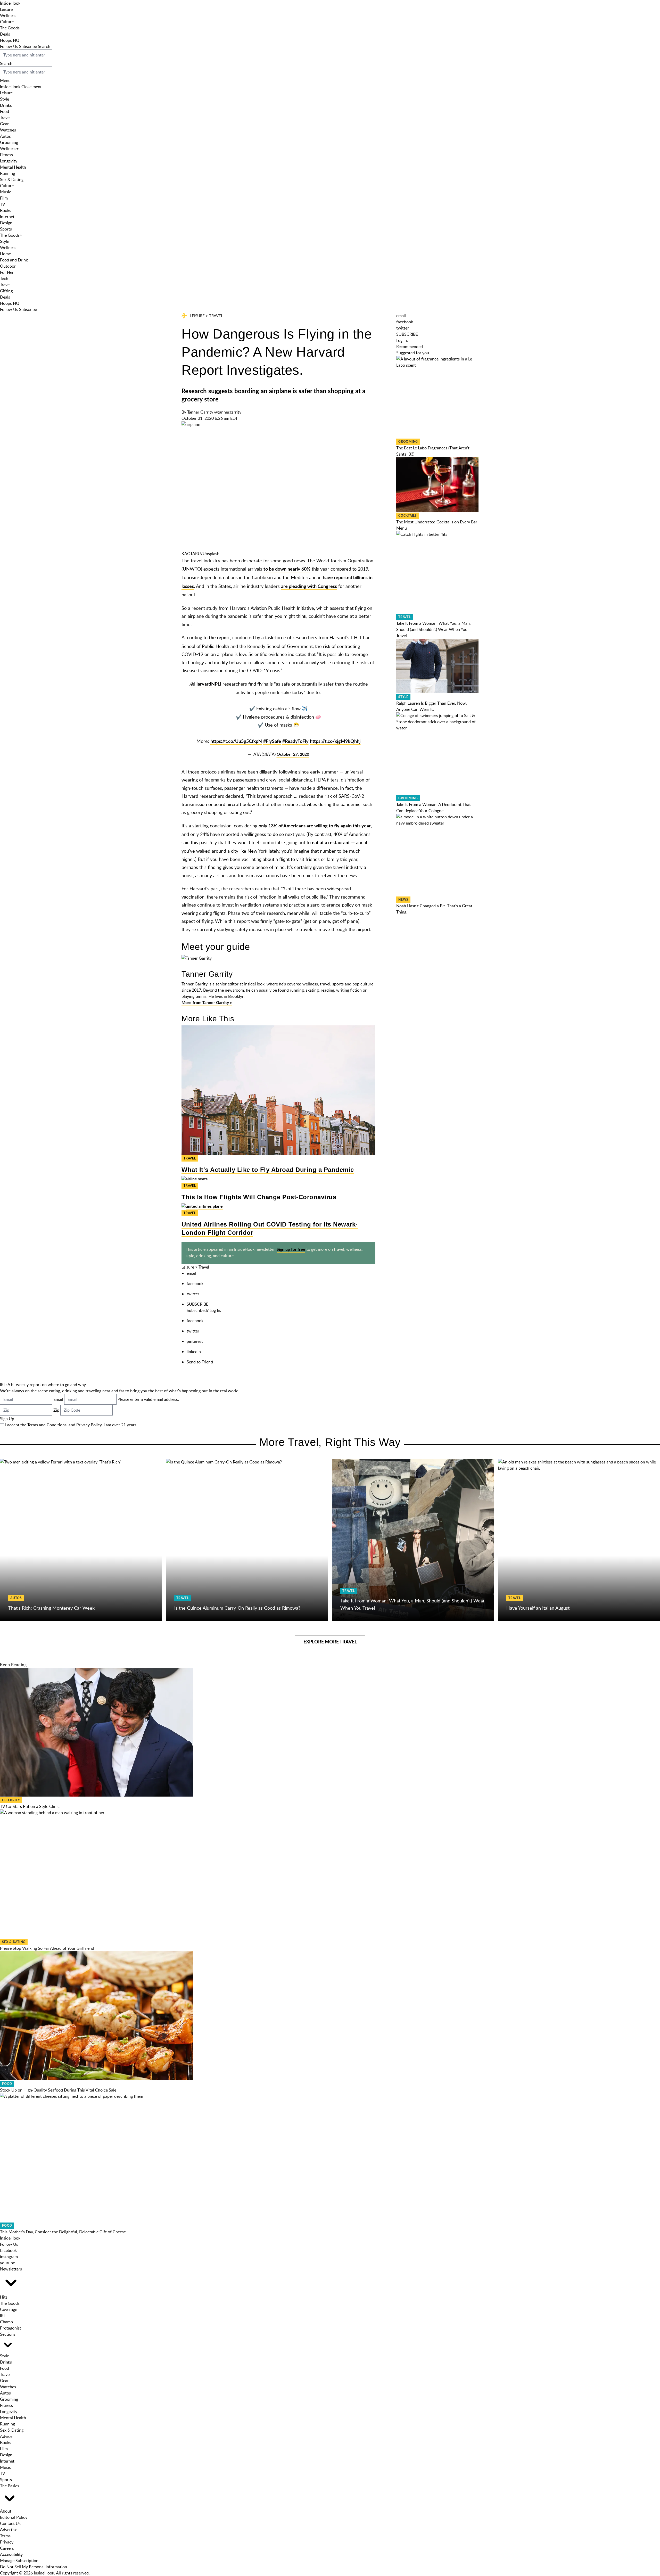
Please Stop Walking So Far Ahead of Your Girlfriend (47, 1948)
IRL (3, 2316)
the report (219, 638)
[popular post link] (437, 397)
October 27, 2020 (293, 754)
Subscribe (28, 46)
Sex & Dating (12, 179)
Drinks (6, 105)
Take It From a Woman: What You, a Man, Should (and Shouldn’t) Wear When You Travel (434, 629)
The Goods (10, 28)
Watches (8, 130)
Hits (4, 2297)
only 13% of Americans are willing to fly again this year (315, 826)
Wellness (8, 15)
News (403, 900)
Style (5, 99)
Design (6, 223)
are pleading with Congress (309, 587)
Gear (4, 124)
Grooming (9, 142)
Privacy (7, 2542)
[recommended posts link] (81, 1540)
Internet (7, 217)
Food (5, 111)
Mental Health (13, 167)
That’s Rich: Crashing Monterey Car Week (51, 1608)
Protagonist (11, 2328)
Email (58, 1399)
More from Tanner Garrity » (207, 1003)
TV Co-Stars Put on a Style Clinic (30, 1806)
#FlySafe (272, 742)
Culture (7, 22)
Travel (5, 118)
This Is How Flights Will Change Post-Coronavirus (259, 1197)
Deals (5, 34)
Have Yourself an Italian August (538, 1608)
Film (4, 198)
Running (7, 173)
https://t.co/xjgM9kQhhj (335, 742)
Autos (5, 136)
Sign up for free (291, 1249)
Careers (7, 2548)
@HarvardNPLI (206, 684)
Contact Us (10, 2523)
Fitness (6, 155)
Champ (6, 2322)
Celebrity (11, 1800)
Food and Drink (14, 260)
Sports (6, 229)
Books (6, 210)
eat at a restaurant (331, 843)
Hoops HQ (10, 40)
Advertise (9, 2530)
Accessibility (11, 2554)
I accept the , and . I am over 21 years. (71, 1425)
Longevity (9, 161)
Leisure (6, 9)
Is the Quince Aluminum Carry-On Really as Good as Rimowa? (237, 1608)
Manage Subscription (19, 2561)
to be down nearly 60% (287, 569)
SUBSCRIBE (197, 1304)
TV (3, 204)
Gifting (6, 291)
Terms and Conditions (47, 1425)
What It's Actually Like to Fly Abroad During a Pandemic (268, 1170)
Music (6, 192)
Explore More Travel (330, 1642)
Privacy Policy (89, 1425)
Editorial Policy (14, 2517)
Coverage (9, 2309)
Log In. (215, 1310)
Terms (5, 2536)
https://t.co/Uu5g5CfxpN (236, 742)
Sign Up (7, 1419)
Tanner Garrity (200, 412)
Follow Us (9, 46)
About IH (8, 2511)
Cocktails (408, 516)
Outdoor (8, 266)
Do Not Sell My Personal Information (34, 2567)
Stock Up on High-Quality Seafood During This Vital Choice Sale (58, 2090)
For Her (7, 272)
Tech (4, 278)
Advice (6, 2436)
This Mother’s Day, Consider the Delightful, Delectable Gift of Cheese (63, 2232)
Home (5, 254)
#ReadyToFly (295, 742)
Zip (56, 1410)
